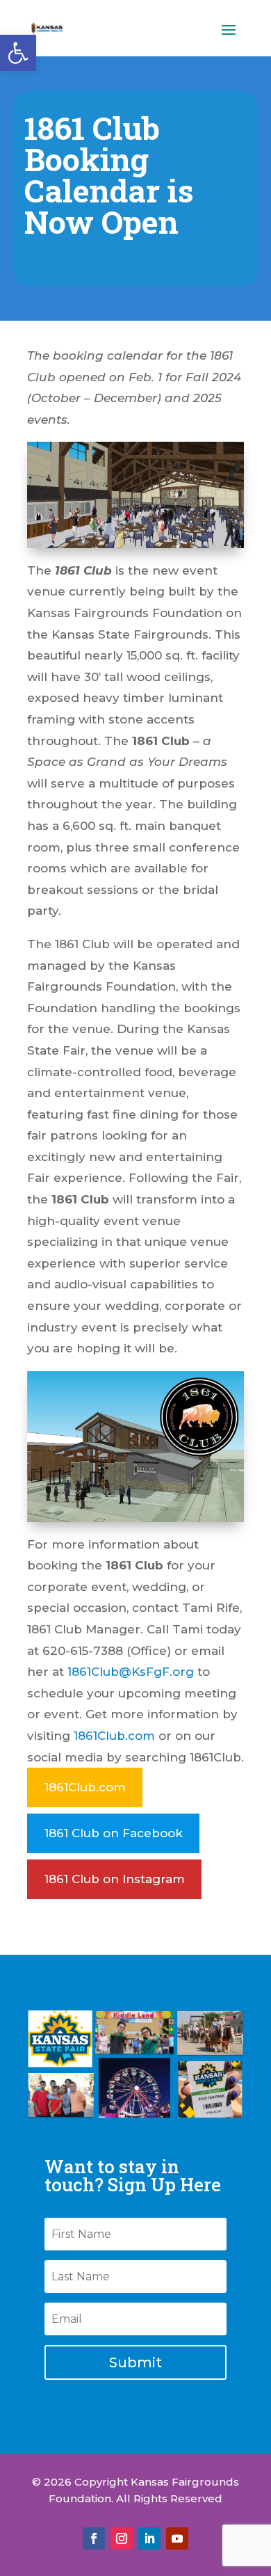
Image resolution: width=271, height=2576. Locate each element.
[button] (18, 53)
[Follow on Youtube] (177, 2538)
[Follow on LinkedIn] (149, 2538)
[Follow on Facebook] (94, 2538)
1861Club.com (114, 1736)
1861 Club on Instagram (115, 1879)
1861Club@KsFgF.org (131, 1672)
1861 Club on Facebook (114, 1833)
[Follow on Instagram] (122, 2538)
